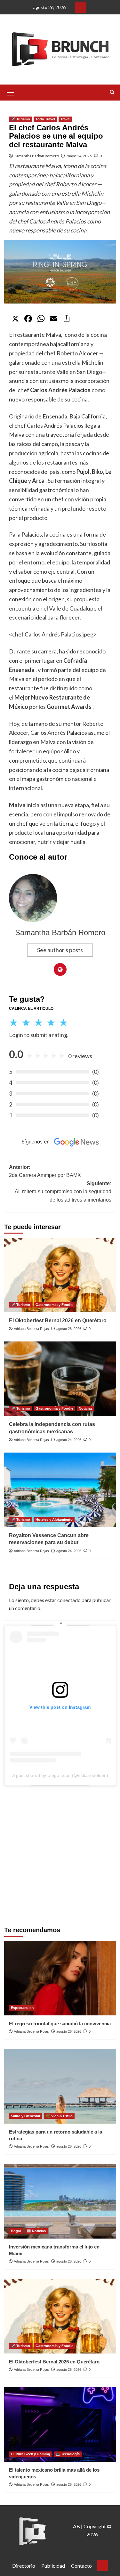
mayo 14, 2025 (79, 156)
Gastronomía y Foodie (54, 1305)
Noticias (86, 1408)
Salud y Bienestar (26, 2116)
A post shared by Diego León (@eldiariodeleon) (60, 1775)
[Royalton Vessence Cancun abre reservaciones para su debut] (60, 1490)
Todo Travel (45, 119)
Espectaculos (22, 2008)
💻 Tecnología (68, 2454)
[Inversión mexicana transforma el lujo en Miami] (60, 2201)
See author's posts (60, 950)
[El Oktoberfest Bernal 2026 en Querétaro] (60, 1275)
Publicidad (53, 2566)
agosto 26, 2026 (69, 1329)
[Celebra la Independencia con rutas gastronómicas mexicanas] (60, 1379)
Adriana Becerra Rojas (31, 1329)
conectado (69, 1600)
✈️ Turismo (20, 119)
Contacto (81, 2566)
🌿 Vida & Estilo (59, 2116)
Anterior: (45, 1171)
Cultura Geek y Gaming (31, 2454)
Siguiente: (63, 1192)
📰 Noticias (36, 2231)
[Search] (112, 92)
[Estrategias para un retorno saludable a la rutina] (60, 2086)
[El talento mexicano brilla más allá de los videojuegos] (60, 2424)
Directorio (24, 2566)
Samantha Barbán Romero (37, 156)
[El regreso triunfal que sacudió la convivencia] (60, 1978)
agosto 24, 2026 (69, 1440)
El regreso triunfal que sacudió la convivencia (60, 2024)
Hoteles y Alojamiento (54, 1519)
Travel (65, 119)
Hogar (16, 2231)
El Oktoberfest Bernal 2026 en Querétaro (58, 1320)
